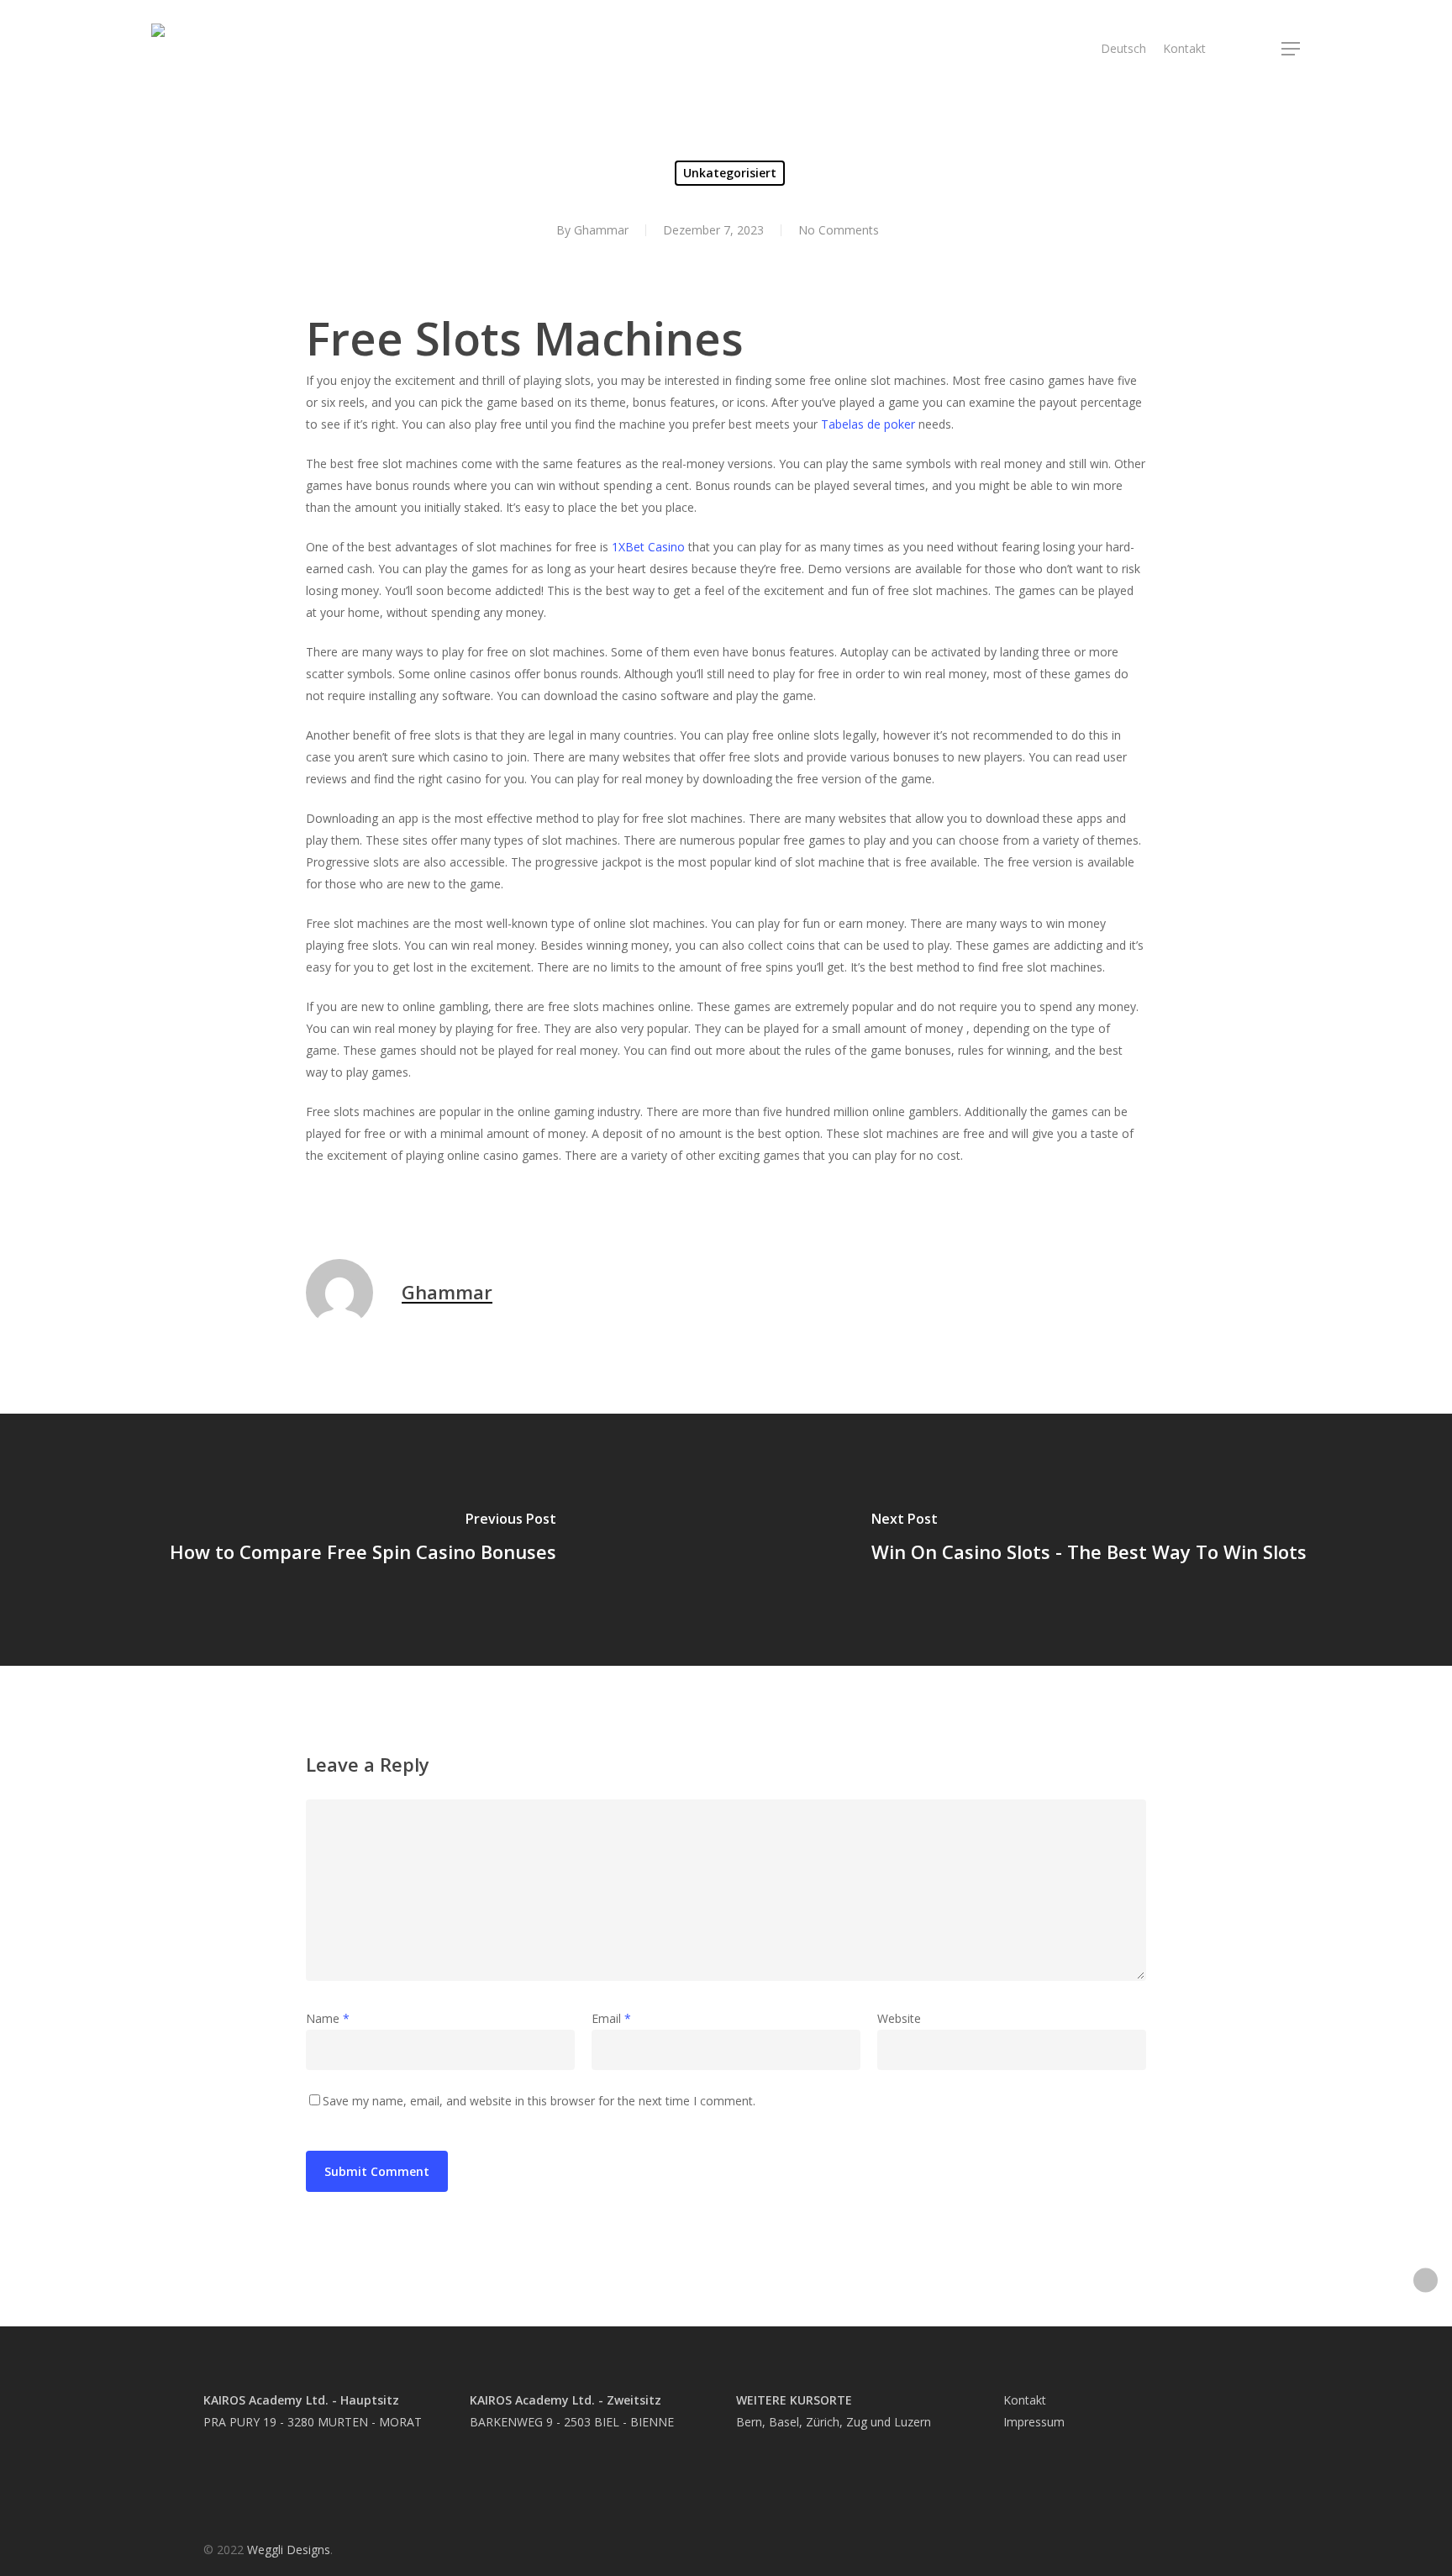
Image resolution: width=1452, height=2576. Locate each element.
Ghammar (601, 230)
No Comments (839, 230)
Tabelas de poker (868, 424)
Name (328, 2018)
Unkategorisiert (730, 173)
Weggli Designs (289, 2550)
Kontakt (1025, 2400)
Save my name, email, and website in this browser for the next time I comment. (539, 2101)
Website (899, 2018)
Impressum (1034, 2422)
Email (611, 2018)
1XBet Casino (648, 547)
